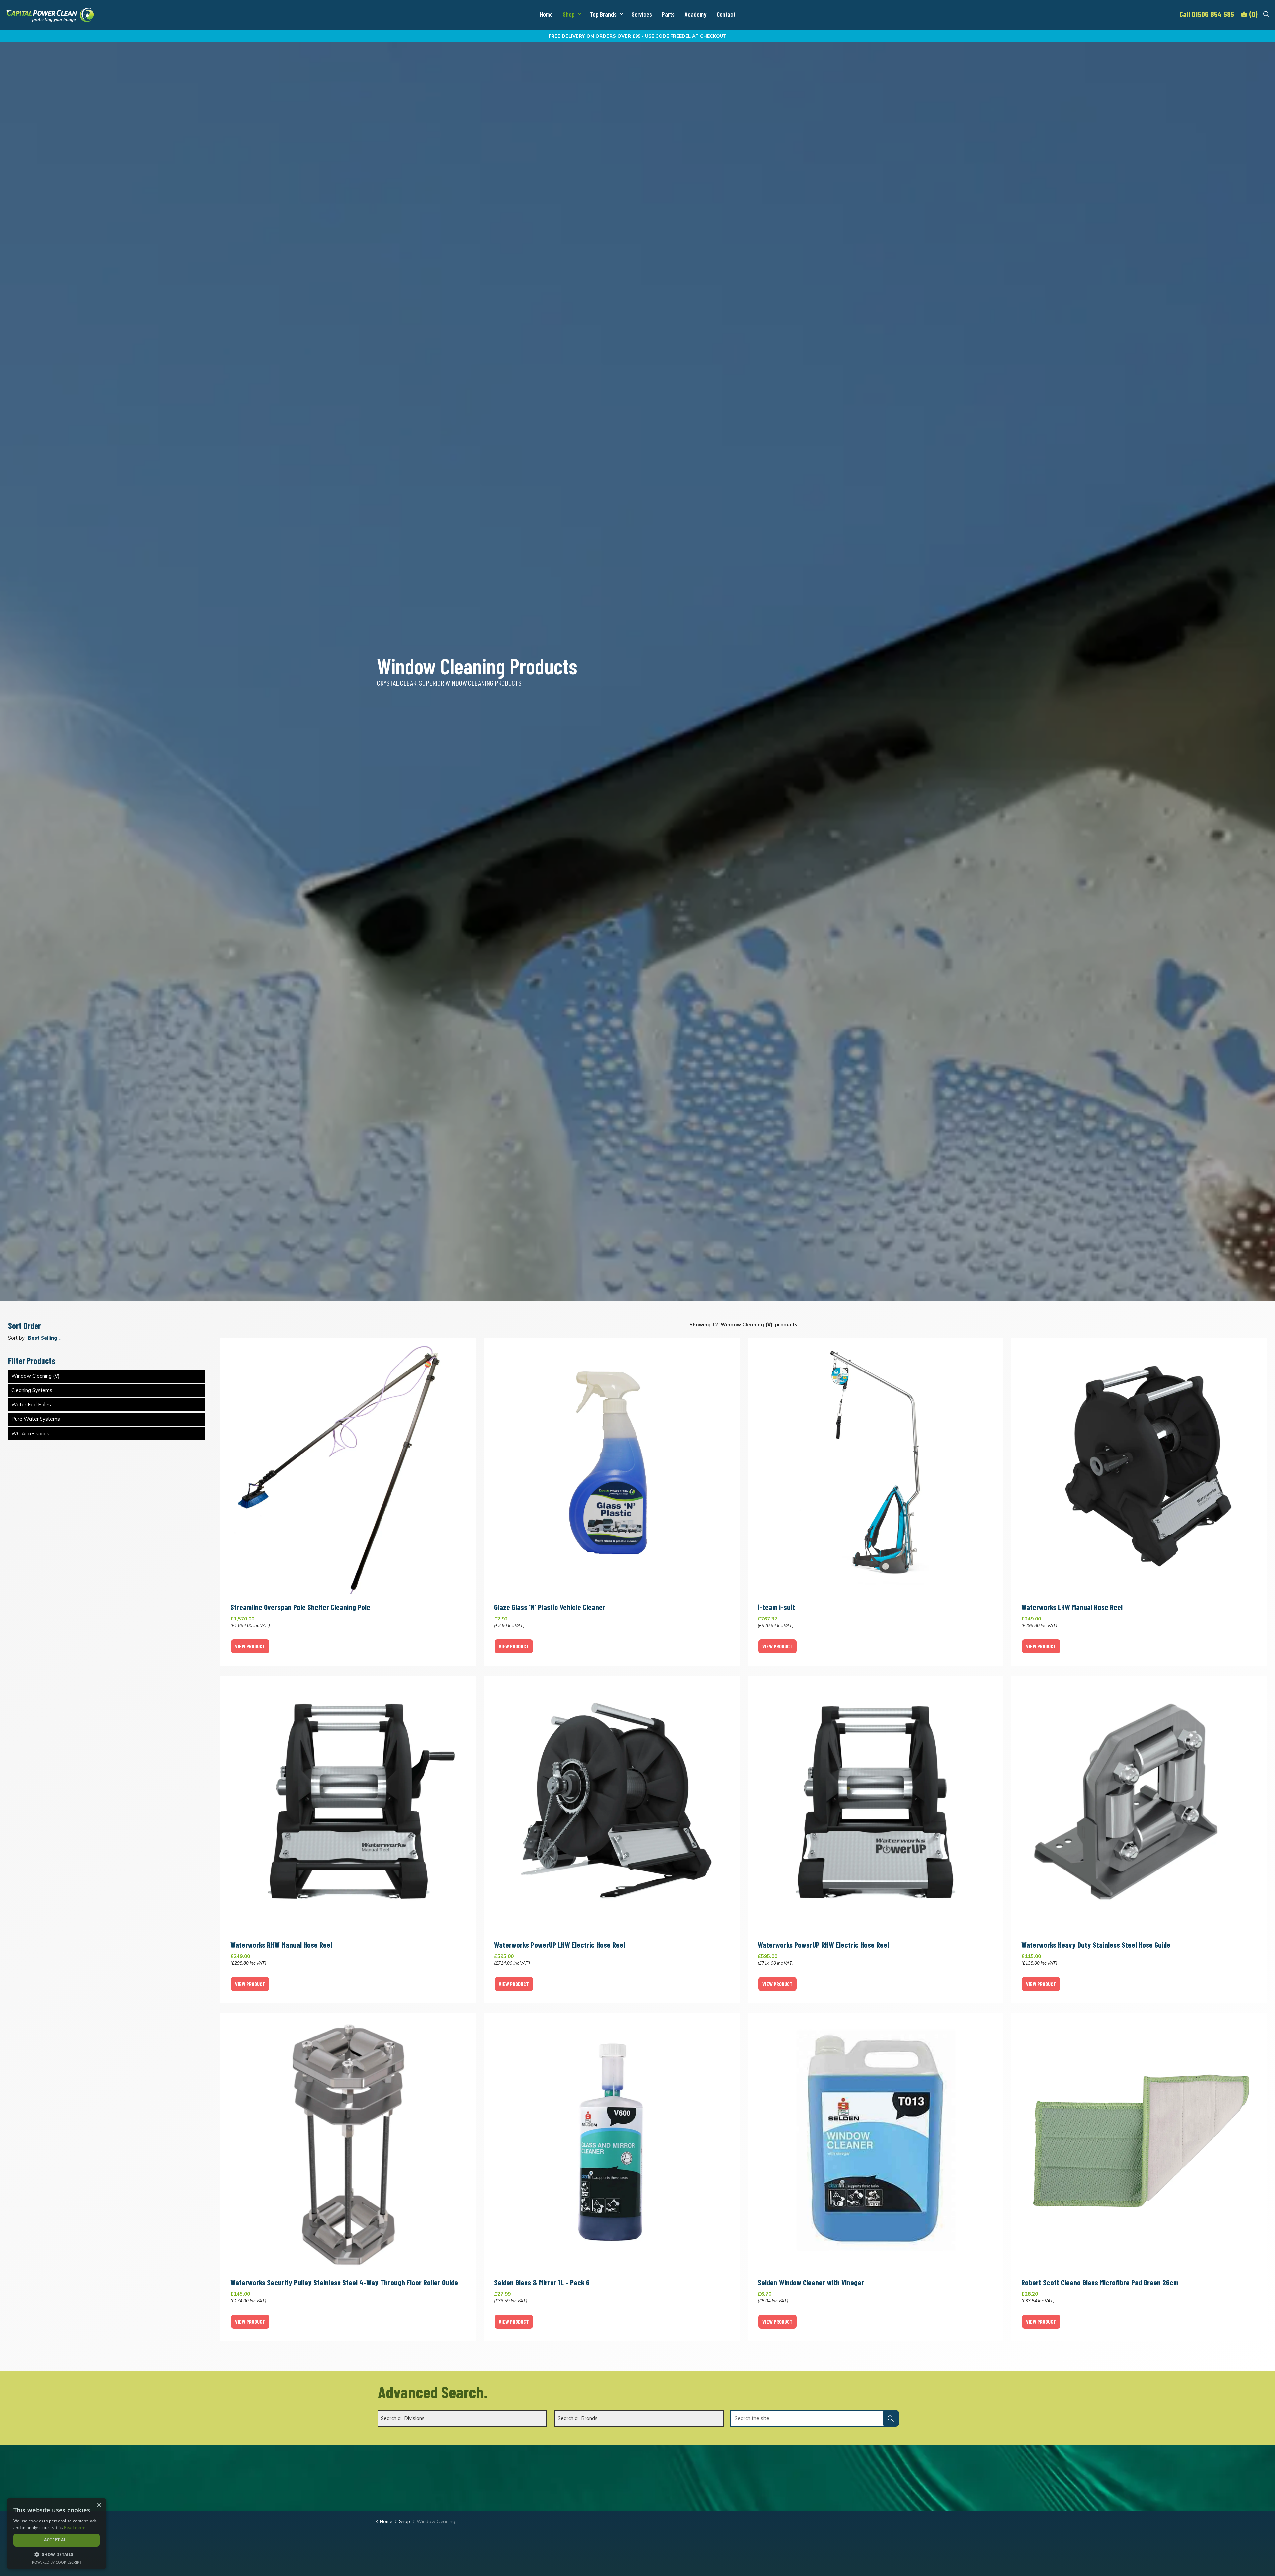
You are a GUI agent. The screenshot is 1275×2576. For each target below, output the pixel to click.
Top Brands (603, 14)
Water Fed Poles (31, 1405)
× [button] (99, 2505)
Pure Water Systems (36, 1419)
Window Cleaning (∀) (36, 1376)
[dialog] (56, 2534)
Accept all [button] (57, 2540)
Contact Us (837, 2478)
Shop (569, 14)
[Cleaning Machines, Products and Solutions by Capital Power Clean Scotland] (50, 15)
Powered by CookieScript (57, 2562)
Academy (696, 14)
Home (546, 14)
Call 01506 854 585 (1207, 14)
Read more (75, 2527)
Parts (668, 14)
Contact (726, 14)
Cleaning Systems (32, 1390)
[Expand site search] (1266, 14)
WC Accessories (30, 1433)
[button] (891, 2418)
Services (642, 14)
